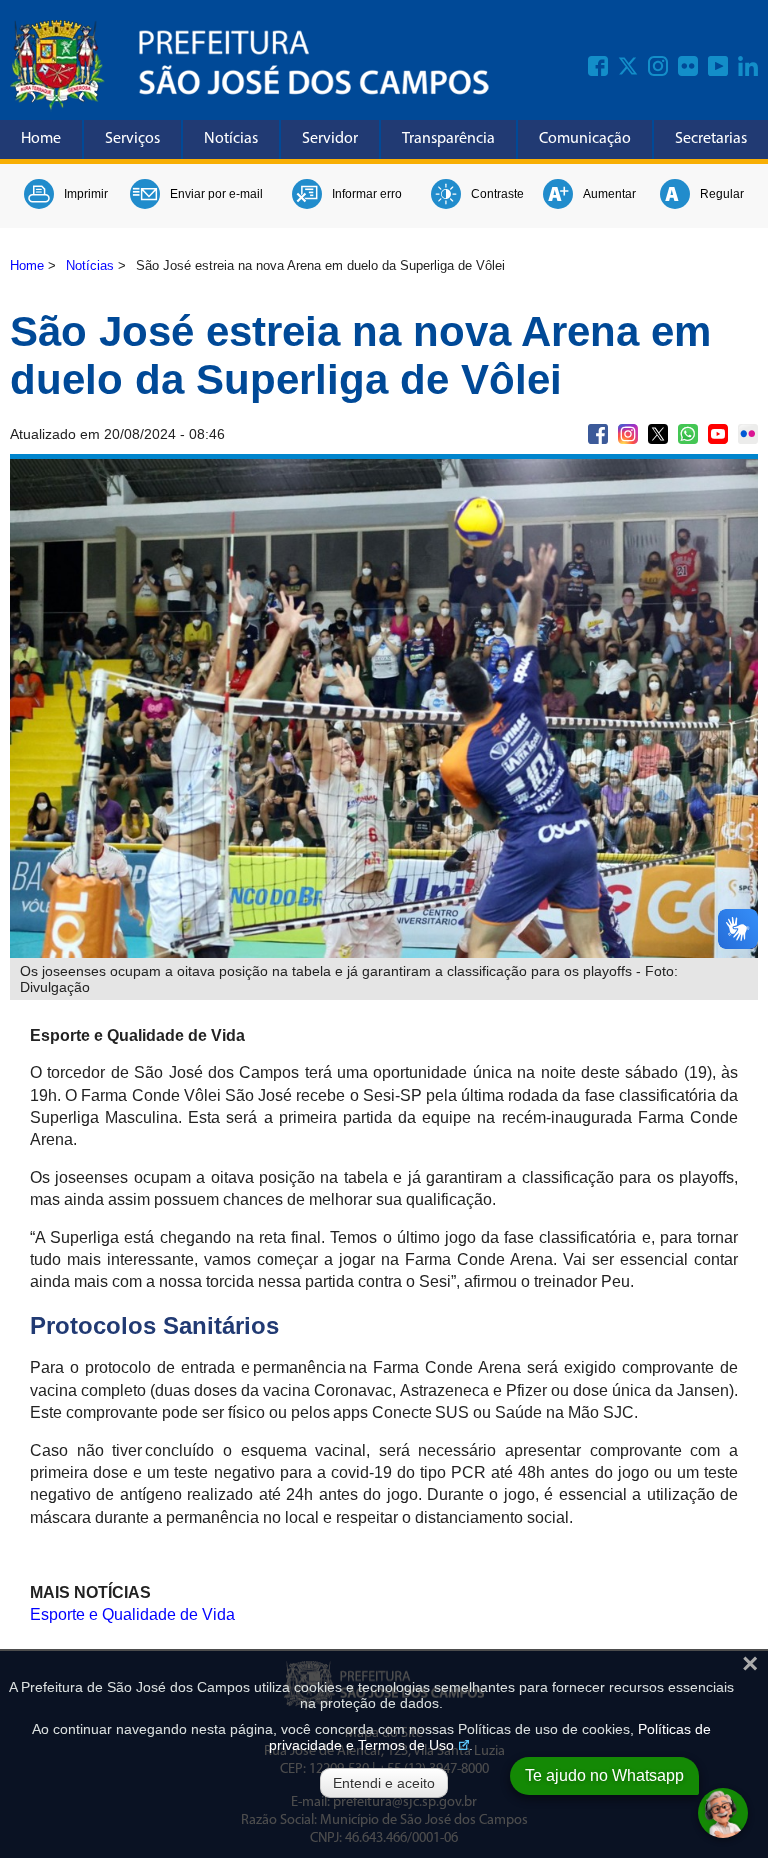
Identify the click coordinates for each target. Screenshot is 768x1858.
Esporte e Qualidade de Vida (132, 1614)
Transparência (448, 139)
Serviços (132, 139)
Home (41, 139)
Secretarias (711, 139)
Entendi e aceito (384, 1783)
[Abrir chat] (723, 1813)
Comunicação (585, 139)
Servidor (330, 139)
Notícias (231, 139)
